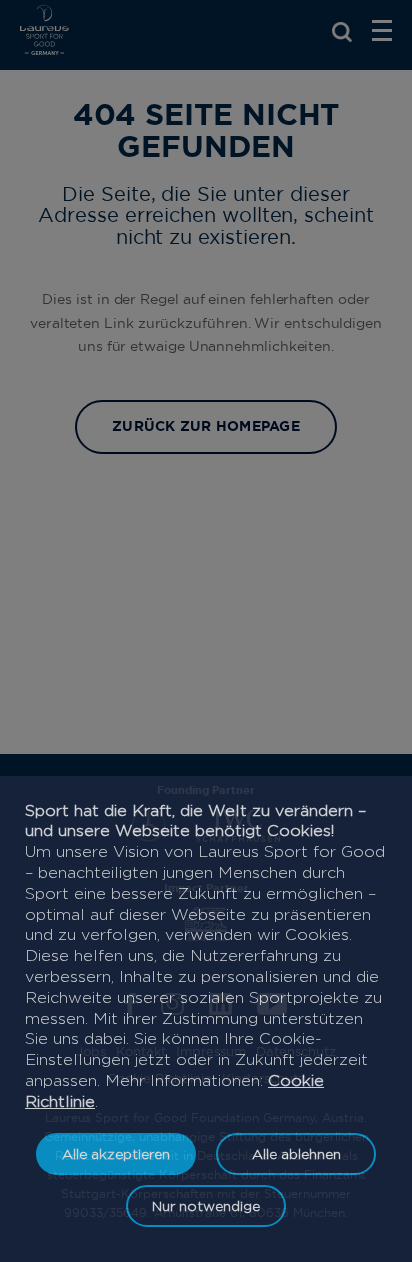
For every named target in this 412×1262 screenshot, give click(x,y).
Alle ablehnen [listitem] (296, 1153)
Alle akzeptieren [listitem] (116, 1153)
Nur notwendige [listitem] (206, 1205)
